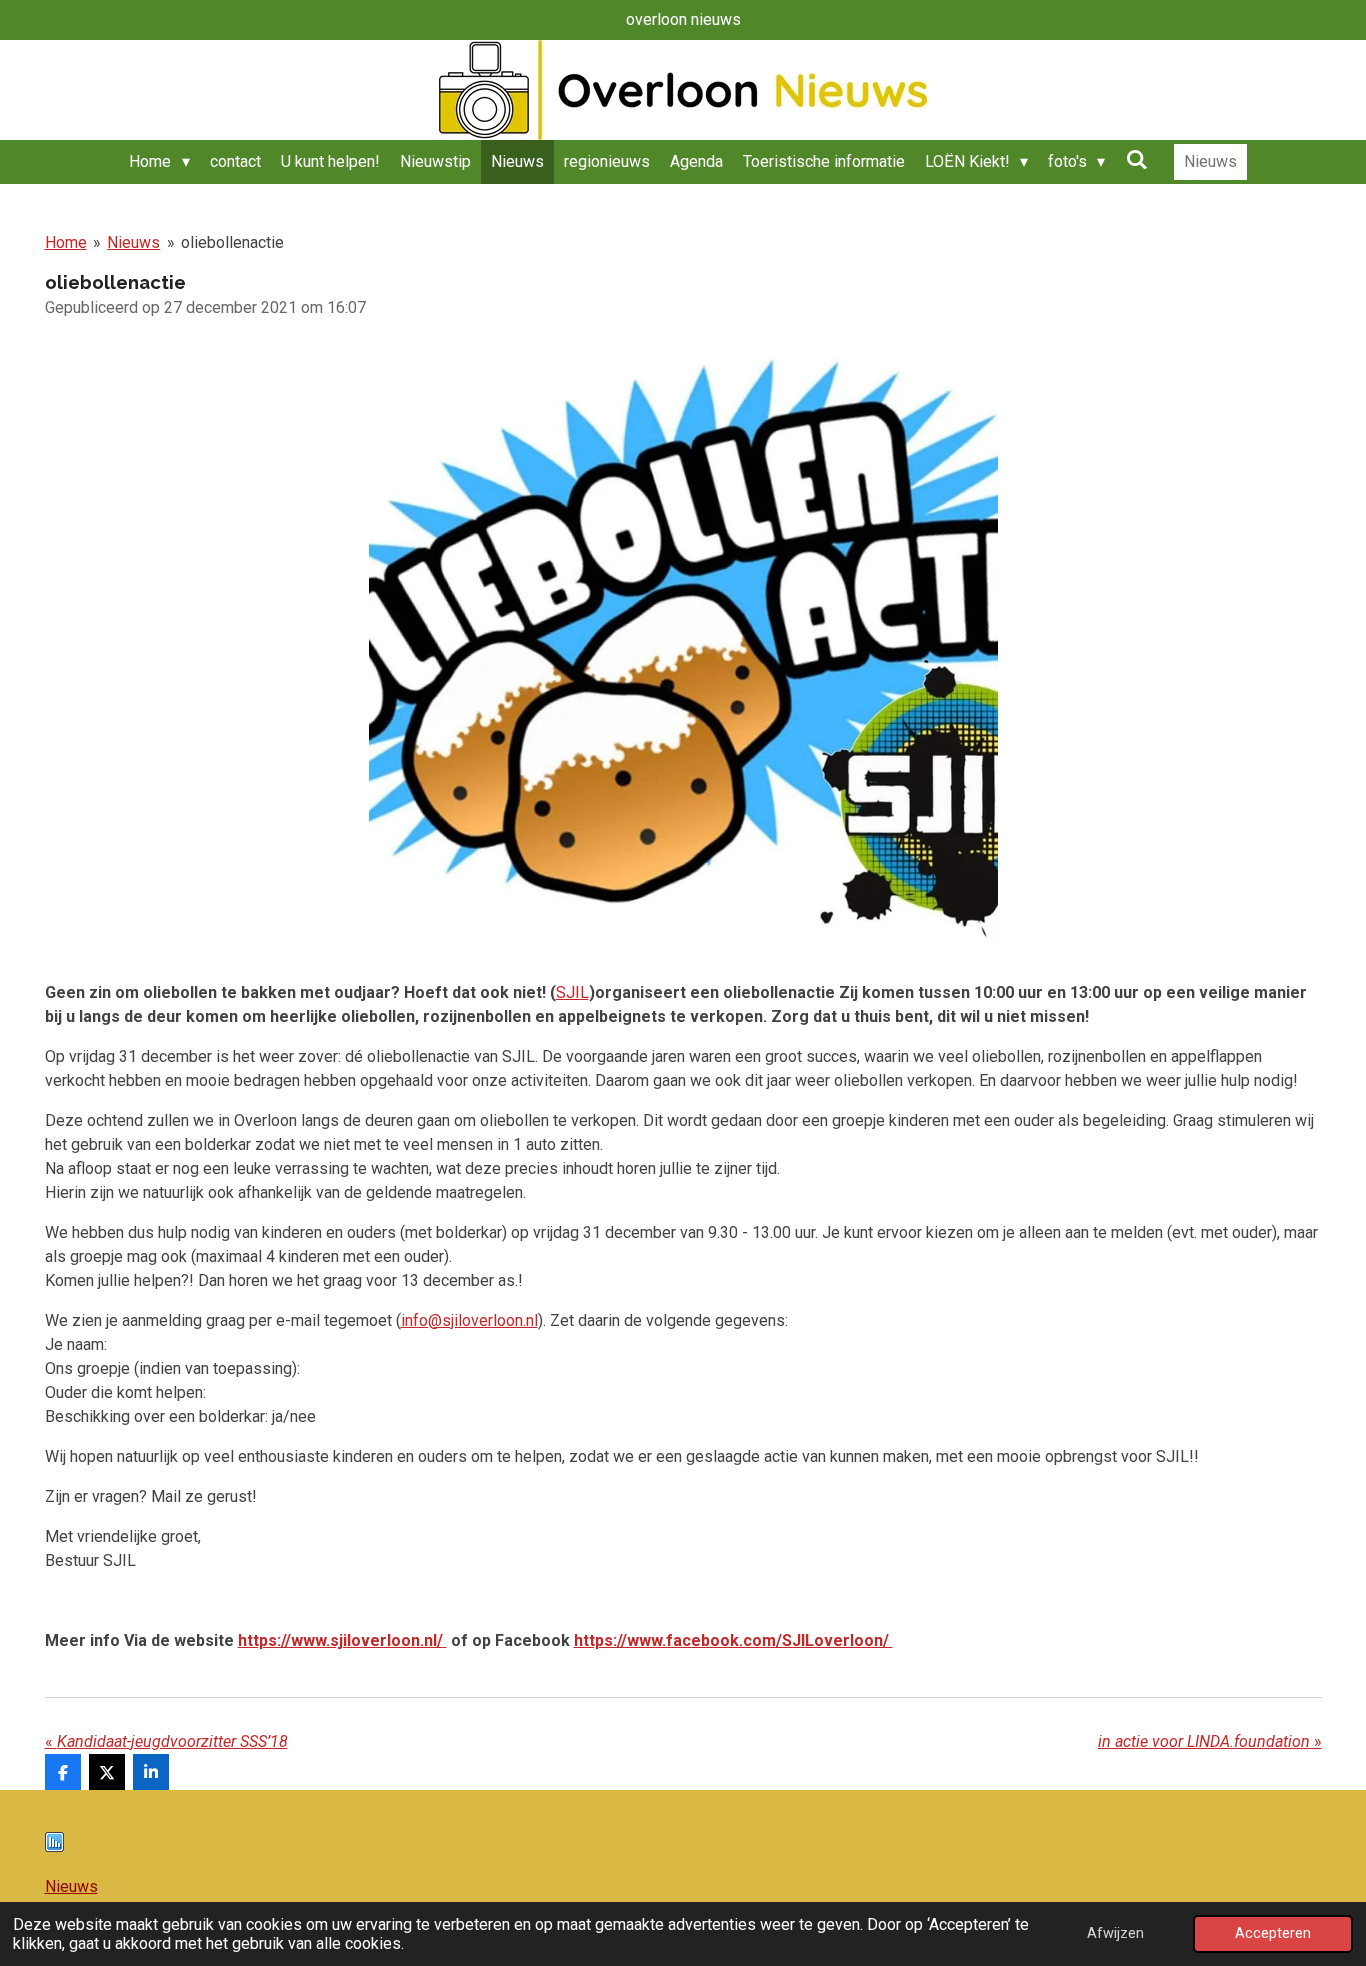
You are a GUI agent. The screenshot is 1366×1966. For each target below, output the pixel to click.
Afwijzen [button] (1115, 1933)
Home (66, 242)
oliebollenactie (232, 242)
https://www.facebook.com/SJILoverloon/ (733, 1640)
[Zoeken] (1136, 159)
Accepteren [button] (1273, 1933)
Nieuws (133, 242)
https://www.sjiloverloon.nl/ (340, 1640)
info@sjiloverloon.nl (469, 1320)
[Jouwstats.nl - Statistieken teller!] (54, 1846)
